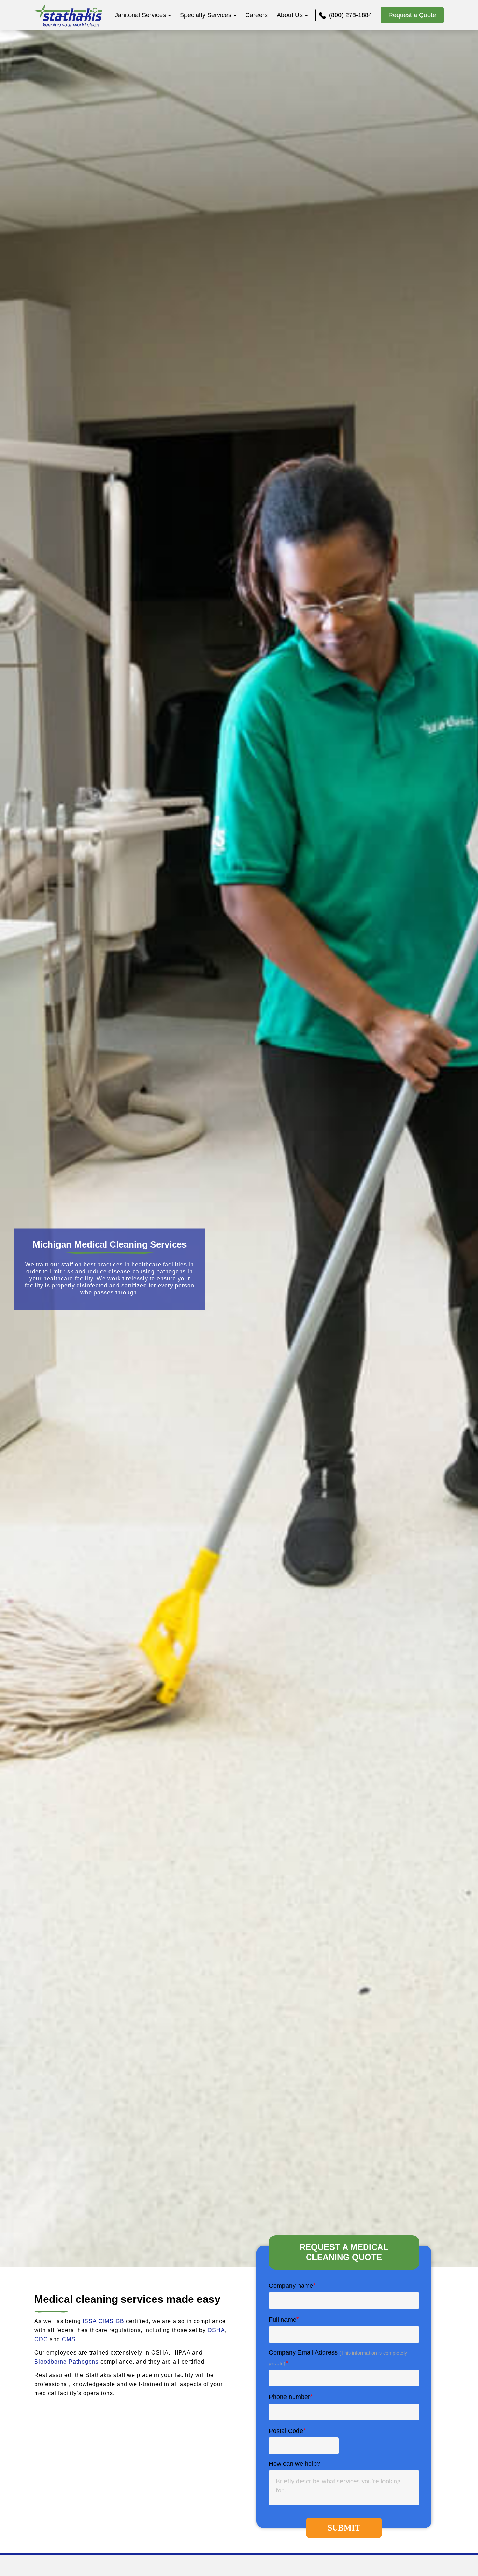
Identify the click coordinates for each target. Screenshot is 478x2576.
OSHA (216, 2330)
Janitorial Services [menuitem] (140, 15)
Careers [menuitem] (256, 15)
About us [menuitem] (290, 15)
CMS (69, 2339)
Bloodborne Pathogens (66, 2362)
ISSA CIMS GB (103, 2321)
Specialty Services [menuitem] (206, 15)
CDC (41, 2339)
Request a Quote (412, 15)
